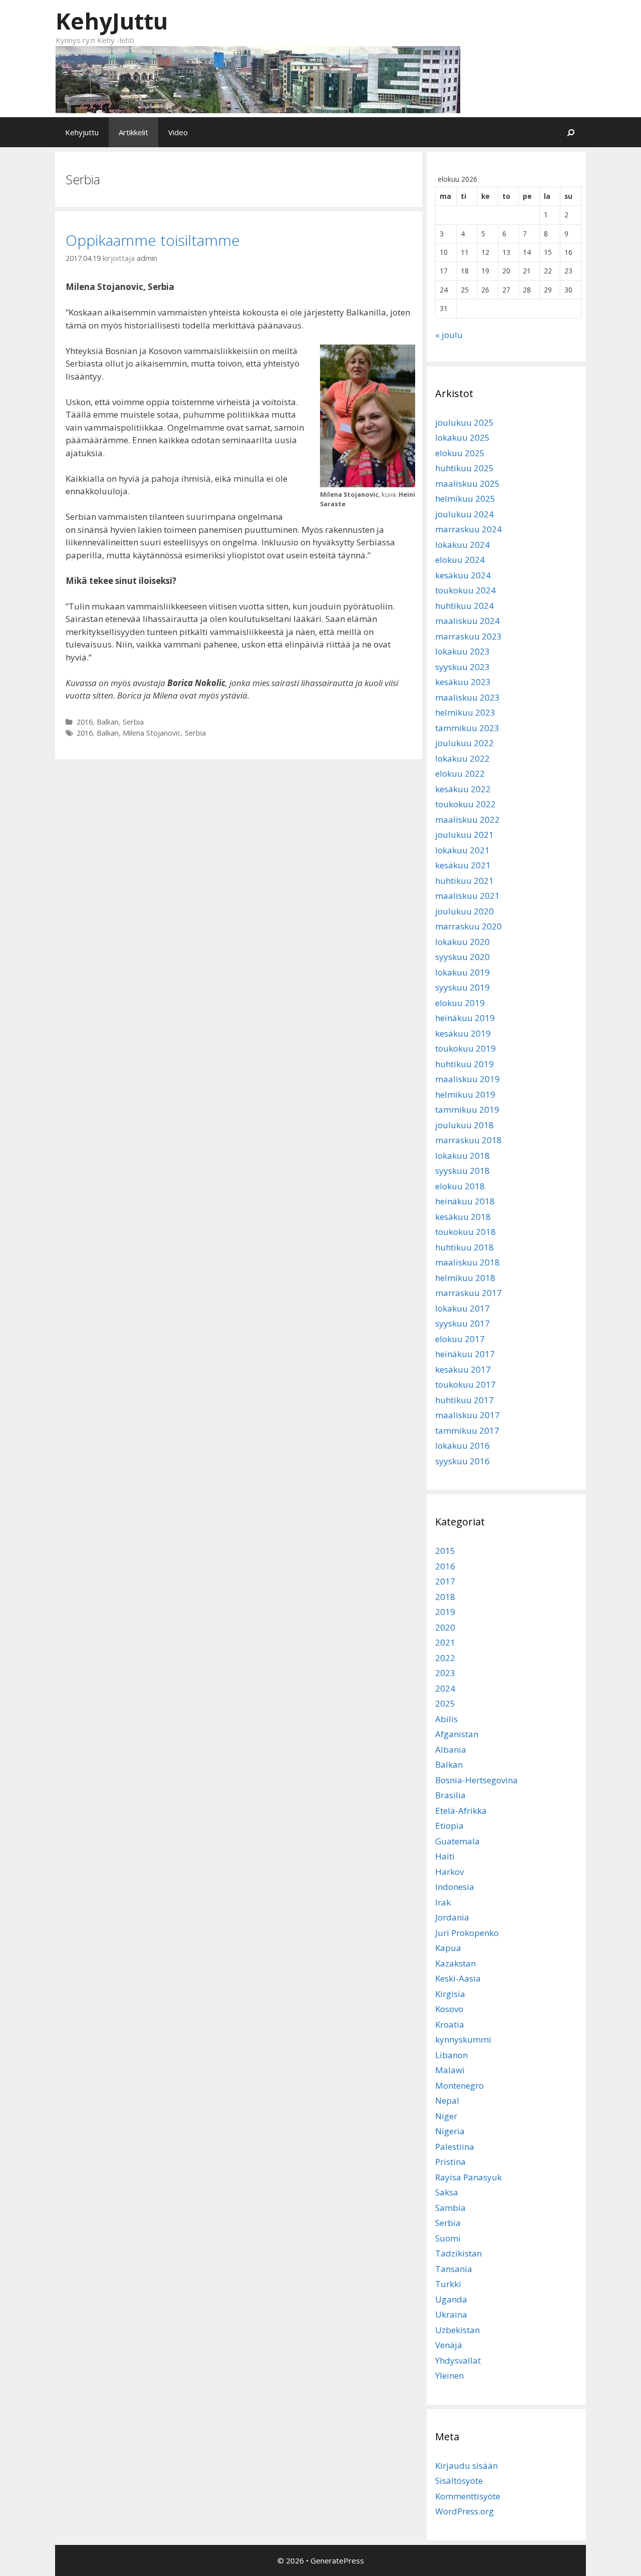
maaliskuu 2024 (467, 621)
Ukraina (451, 2314)
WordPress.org (464, 2511)
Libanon (451, 2055)
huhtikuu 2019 (464, 1064)
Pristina (450, 2162)
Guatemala (457, 1841)
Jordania (452, 1917)
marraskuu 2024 (468, 529)
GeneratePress (337, 2560)
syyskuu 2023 (462, 667)
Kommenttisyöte (468, 2496)
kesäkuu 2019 (463, 1033)
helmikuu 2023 (465, 712)
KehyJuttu (112, 21)
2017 (445, 1581)
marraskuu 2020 (468, 926)
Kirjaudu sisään (466, 2466)
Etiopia (449, 1826)
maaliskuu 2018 (467, 1262)
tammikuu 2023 (467, 728)
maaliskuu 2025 (467, 484)
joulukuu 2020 (464, 911)
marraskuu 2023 (468, 636)
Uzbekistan (457, 2330)
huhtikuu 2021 (464, 881)
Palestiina (455, 2147)
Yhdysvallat (458, 2360)
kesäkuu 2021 (463, 865)
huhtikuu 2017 (464, 1400)
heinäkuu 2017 (465, 1354)
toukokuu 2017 (465, 1384)
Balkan (108, 722)
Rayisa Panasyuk (468, 2177)
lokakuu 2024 (462, 545)
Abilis (446, 1719)
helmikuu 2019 (465, 1094)
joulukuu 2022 (464, 743)
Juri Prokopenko (467, 1933)
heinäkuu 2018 (465, 1201)
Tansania (454, 2269)
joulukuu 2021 (464, 835)
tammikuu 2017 (467, 1430)
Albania (451, 1749)
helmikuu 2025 (465, 499)
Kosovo (449, 2009)
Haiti (445, 1856)
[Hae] (571, 132)
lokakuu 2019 (462, 972)
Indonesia (455, 1887)
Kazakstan (455, 1963)
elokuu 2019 (460, 1003)
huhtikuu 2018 (464, 1247)
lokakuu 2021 (462, 850)
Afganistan (457, 1734)
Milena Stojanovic (152, 733)
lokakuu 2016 (462, 1445)
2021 (445, 1642)
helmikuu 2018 (465, 1278)
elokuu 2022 (460, 773)
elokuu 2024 (460, 560)
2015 (445, 1551)
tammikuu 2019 (467, 1109)
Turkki (448, 2284)
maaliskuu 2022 (467, 820)
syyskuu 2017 (462, 1323)
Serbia (133, 722)
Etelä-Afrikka (461, 1811)
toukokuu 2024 (465, 590)
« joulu (449, 335)
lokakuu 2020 (462, 942)
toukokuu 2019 (465, 1048)
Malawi (450, 2070)
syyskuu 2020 (462, 957)
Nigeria (450, 2131)
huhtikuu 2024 (464, 606)
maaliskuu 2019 (467, 1079)
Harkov (449, 1872)
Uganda (451, 2299)
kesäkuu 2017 (463, 1369)
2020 (445, 1627)
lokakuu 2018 (462, 1156)
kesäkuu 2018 (463, 1217)
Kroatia (450, 2024)
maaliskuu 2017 (467, 1415)
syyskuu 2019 (462, 987)
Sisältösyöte (459, 2481)
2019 (445, 1612)
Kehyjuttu (82, 132)
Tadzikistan (458, 2253)
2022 (445, 1658)
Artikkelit (133, 132)
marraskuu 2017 (468, 1293)
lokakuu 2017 (462, 1308)
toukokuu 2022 (465, 804)
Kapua (448, 1948)
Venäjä (449, 2345)
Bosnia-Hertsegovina (476, 1780)
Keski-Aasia (458, 1978)
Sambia (450, 2208)
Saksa (447, 2192)
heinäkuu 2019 (465, 1018)
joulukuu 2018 (464, 1125)
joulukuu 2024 (464, 514)
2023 (445, 1673)
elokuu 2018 (460, 1186)
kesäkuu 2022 (463, 789)
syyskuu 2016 (462, 1461)
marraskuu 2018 (468, 1140)
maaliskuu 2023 (467, 697)
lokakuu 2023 (462, 651)
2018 (445, 1597)
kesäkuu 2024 (463, 575)
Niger (446, 2116)
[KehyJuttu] (258, 78)
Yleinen (449, 2375)
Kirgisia (450, 1994)
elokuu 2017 (460, 1339)
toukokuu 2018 (465, 1232)
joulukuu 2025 (464, 422)
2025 (445, 1703)
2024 (445, 1688)
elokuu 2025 (460, 453)
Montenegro (459, 2085)
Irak (443, 1902)
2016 (85, 722)
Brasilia (450, 1795)
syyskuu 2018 (462, 1171)
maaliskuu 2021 (467, 896)
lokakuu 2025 (462, 437)
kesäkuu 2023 (463, 682)
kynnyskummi (463, 2039)
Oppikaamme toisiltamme (153, 240)
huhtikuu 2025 (464, 468)
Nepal (447, 2101)
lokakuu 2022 (462, 758)
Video (178, 132)
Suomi (448, 2238)
